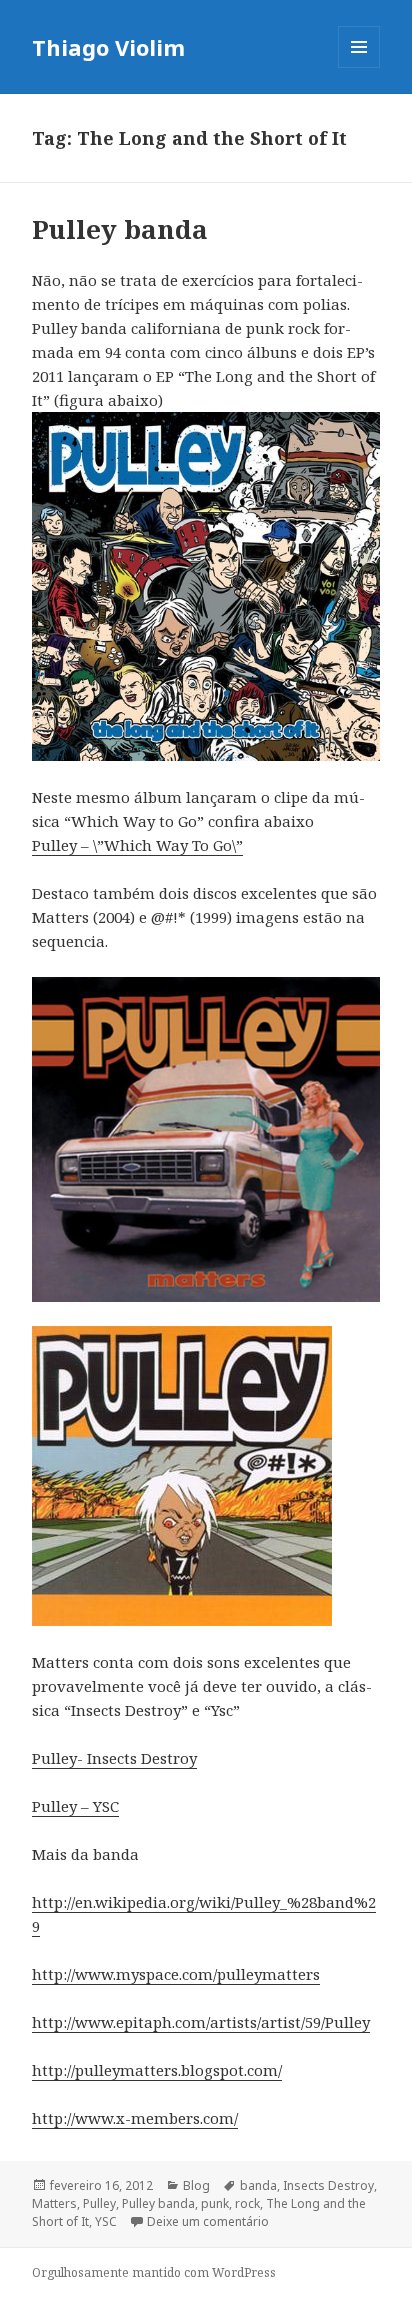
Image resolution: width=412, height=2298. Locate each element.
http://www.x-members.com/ (135, 2118)
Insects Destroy (328, 2185)
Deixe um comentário (208, 2221)
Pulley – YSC (75, 1806)
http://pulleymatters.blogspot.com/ (157, 2070)
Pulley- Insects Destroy (114, 1758)
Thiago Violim (108, 47)
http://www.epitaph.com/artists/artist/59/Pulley (201, 2022)
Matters (54, 2203)
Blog (196, 2185)
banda (258, 2185)
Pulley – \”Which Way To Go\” (137, 845)
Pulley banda (120, 229)
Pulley (99, 2203)
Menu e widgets (359, 67)
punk (215, 2203)
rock (247, 2203)
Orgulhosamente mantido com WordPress (154, 2272)
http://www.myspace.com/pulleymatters (176, 1974)
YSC (106, 2221)
